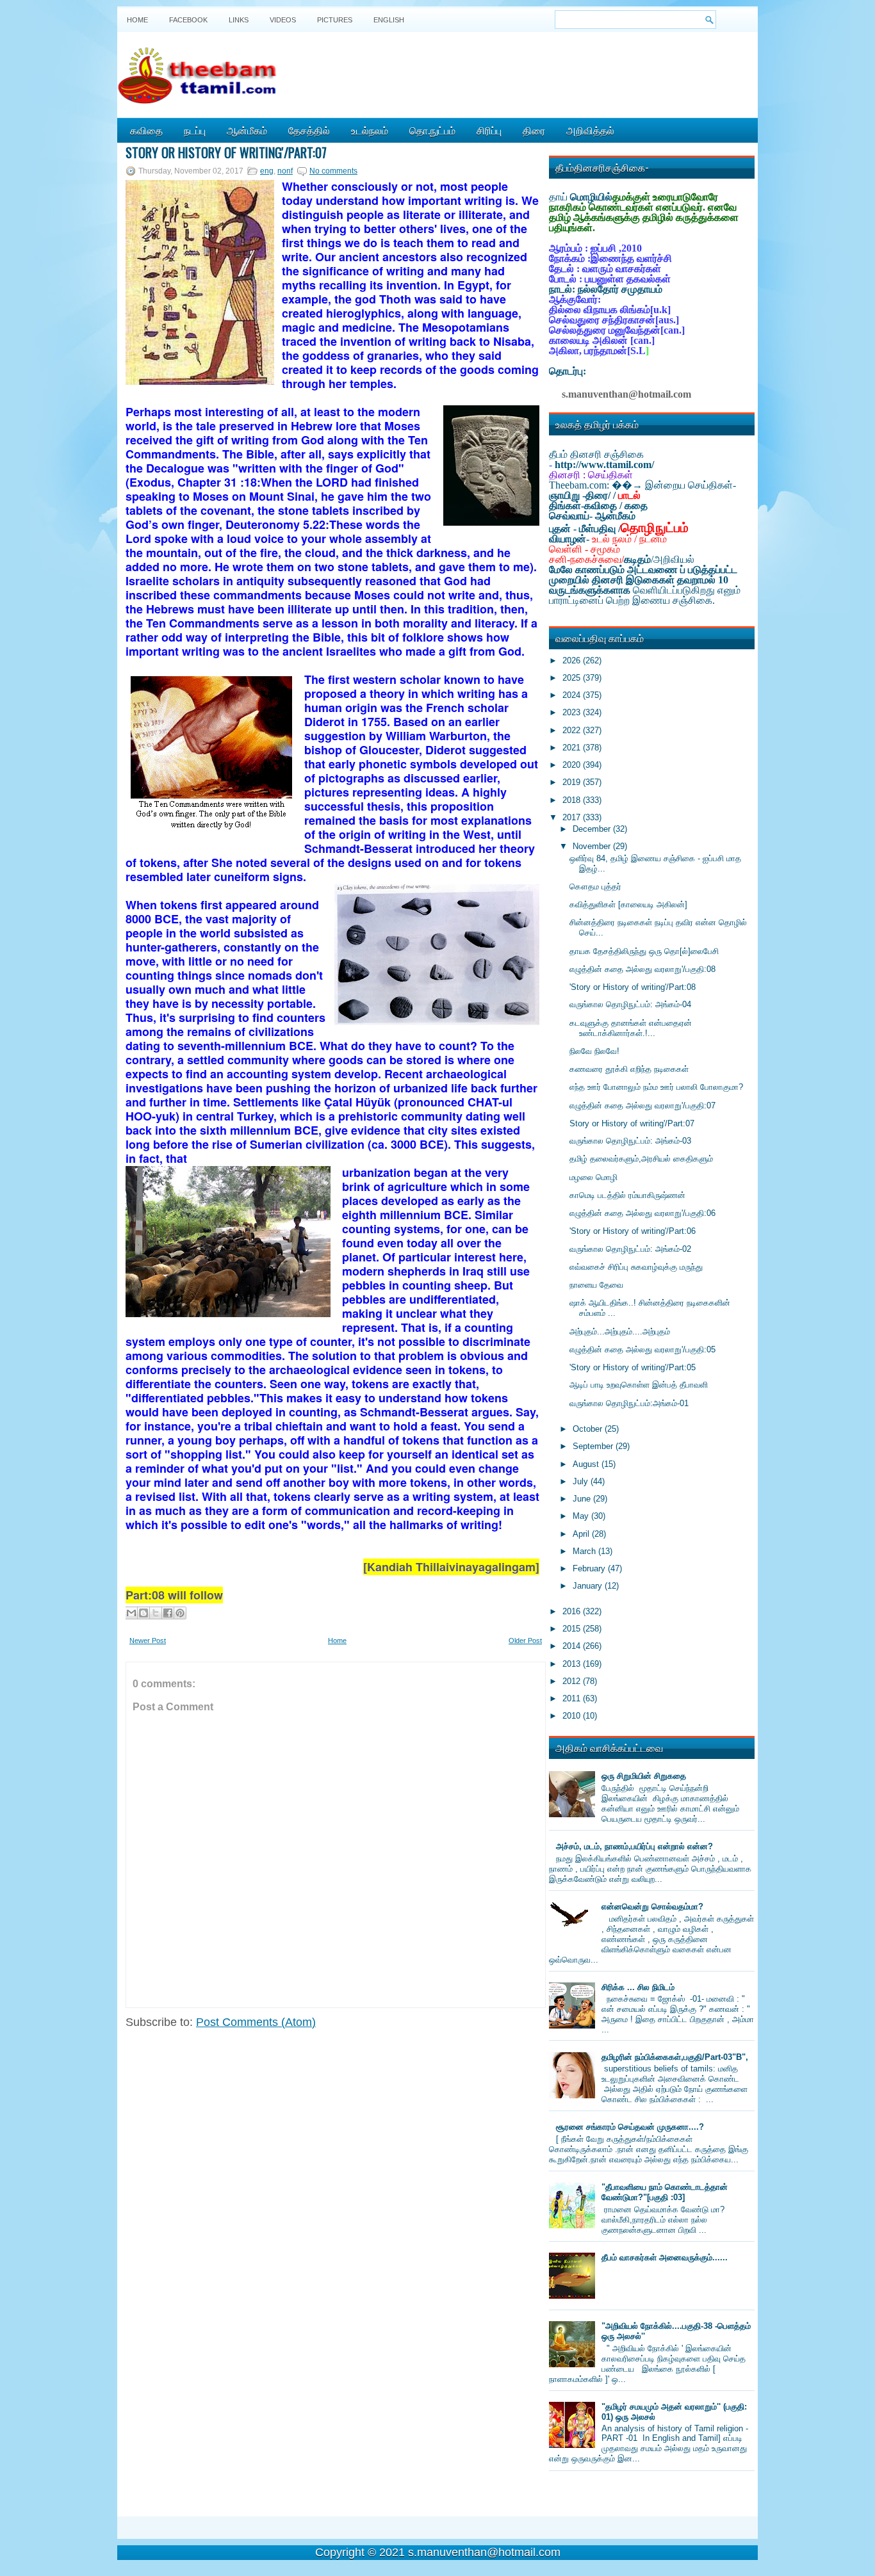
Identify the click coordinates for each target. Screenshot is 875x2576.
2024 (573, 695)
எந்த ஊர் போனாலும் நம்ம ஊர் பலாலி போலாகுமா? (656, 1087)
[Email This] (131, 1613)
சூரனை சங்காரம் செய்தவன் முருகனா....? (630, 2127)
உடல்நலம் (370, 130)
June (583, 1499)
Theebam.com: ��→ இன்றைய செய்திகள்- (642, 485)
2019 (573, 782)
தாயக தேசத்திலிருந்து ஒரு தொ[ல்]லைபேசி (644, 951)
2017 (573, 817)
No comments (333, 171)
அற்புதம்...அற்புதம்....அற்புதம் (620, 1332)
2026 (573, 660)
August (587, 1464)
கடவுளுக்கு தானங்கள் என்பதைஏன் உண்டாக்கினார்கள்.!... (631, 1028)
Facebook (188, 20)
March (585, 1551)
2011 (573, 1698)
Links (239, 20)
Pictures (335, 20)
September (594, 1446)
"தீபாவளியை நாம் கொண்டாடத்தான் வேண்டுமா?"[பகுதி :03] (665, 2192)
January (589, 1586)
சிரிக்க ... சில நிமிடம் (638, 1987)
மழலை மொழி (593, 1177)
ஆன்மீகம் (247, 130)
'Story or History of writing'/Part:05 (633, 1367)
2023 (573, 712)
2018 (573, 800)
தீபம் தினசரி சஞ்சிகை (596, 454)
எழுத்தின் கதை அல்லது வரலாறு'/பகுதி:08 (642, 969)
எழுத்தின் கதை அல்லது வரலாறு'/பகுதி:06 (642, 1213)
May (582, 1516)
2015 (573, 1629)
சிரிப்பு (489, 130)
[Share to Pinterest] (180, 1613)
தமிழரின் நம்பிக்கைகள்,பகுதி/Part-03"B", (675, 2057)
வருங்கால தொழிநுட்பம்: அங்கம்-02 (630, 1249)
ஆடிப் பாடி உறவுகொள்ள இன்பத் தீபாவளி (639, 1385)
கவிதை (146, 130)
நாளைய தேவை (596, 1285)
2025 (573, 678)
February (590, 1568)
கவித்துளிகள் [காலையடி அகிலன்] (628, 904)
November (593, 846)
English (389, 20)
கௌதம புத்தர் (595, 887)
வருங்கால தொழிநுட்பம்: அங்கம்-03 (630, 1141)
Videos (283, 20)
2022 (573, 730)
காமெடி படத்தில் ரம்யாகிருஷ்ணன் (627, 1195)
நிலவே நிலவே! (594, 1051)
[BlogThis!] (143, 1613)
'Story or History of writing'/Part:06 (633, 1231)
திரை (534, 130)
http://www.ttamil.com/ (604, 465)
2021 (573, 748)
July (582, 1481)
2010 (573, 1716)
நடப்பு (195, 130)
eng (267, 171)
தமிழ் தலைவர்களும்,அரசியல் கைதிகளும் (641, 1159)
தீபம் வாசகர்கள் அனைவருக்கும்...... (665, 2257)
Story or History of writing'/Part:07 (226, 152)
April (582, 1534)
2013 (573, 1664)
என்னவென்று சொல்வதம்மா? (652, 1907)
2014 (573, 1646)
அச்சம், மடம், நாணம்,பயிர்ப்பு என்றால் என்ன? (634, 1846)
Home (137, 20)
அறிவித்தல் (590, 130)
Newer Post (148, 1640)
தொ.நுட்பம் (432, 130)
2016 (573, 1611)
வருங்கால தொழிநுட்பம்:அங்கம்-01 (629, 1403)
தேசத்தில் (309, 130)
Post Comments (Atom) (256, 2022)
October (589, 1429)
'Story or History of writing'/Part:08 (633, 987)
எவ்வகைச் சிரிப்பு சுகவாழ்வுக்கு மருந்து (636, 1267)
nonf (285, 171)
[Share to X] (156, 1613)
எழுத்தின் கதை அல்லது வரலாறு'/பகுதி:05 (642, 1349)
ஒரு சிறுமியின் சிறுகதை (644, 1776)
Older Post (525, 1640)
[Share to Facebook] (168, 1613)
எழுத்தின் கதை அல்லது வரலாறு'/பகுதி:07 (642, 1106)
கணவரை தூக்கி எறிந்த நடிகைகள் (629, 1069)
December (593, 829)
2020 (573, 765)
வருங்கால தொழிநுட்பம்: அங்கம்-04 (630, 1004)
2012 (573, 1681)
